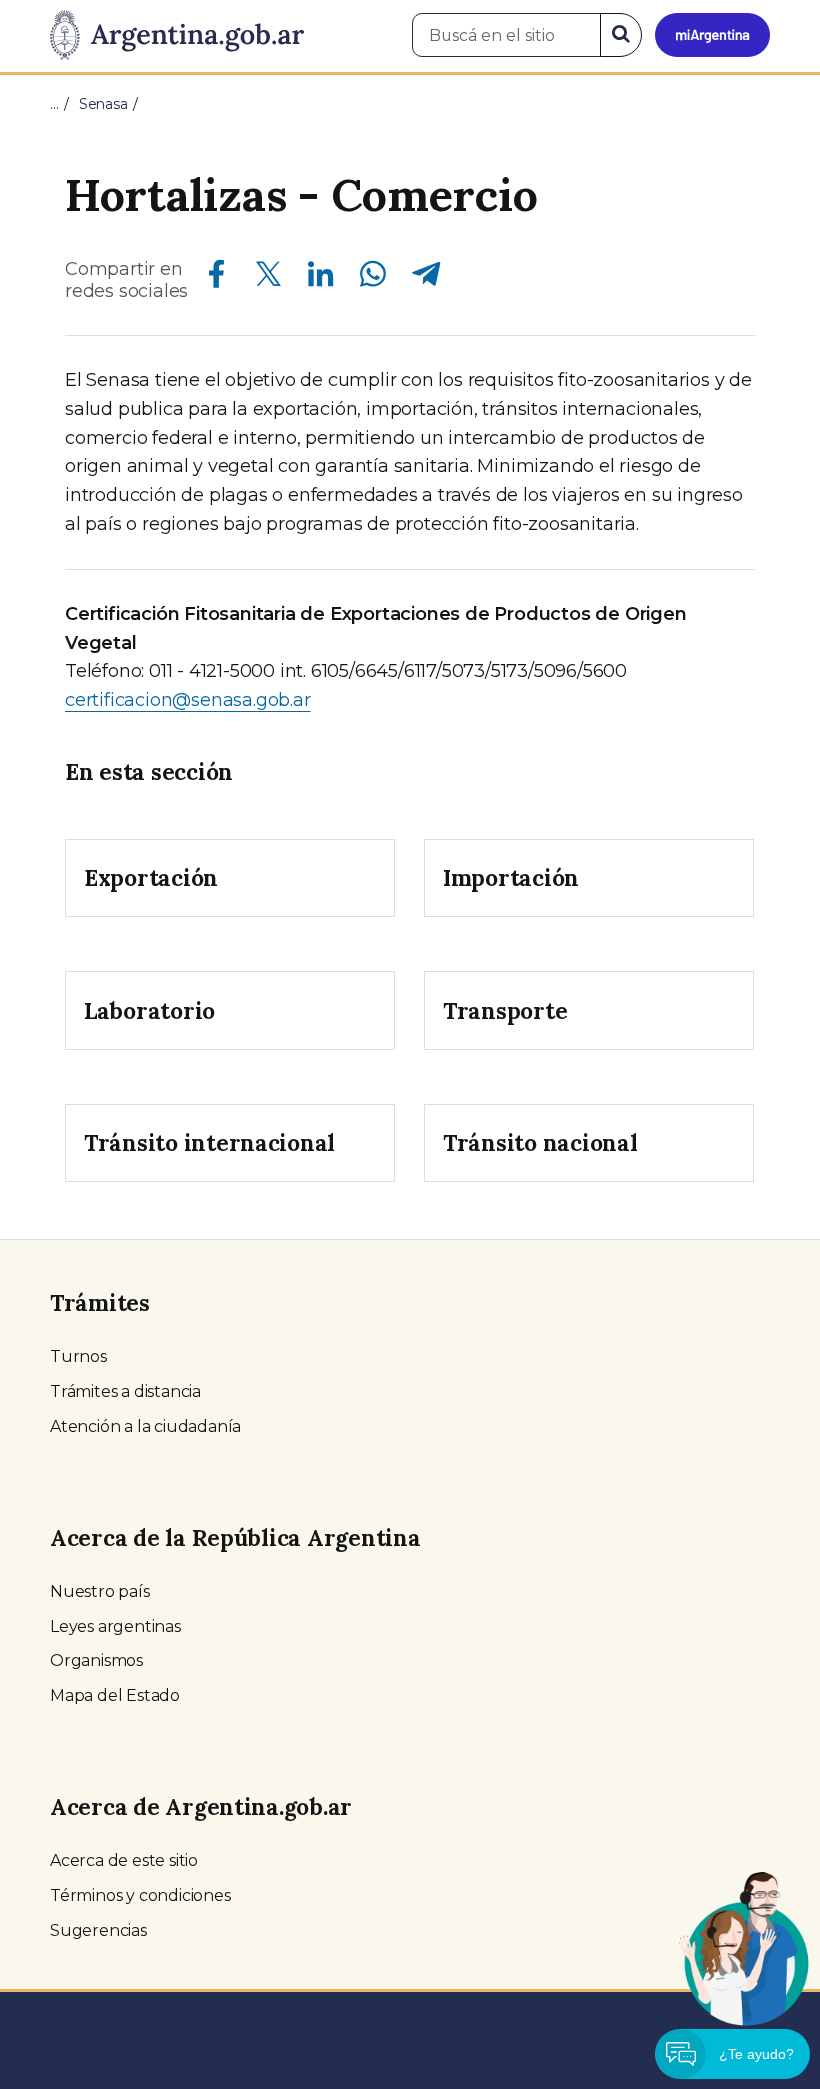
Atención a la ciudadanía (145, 1426)
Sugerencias (98, 1930)
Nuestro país (100, 1591)
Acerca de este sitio (124, 1860)
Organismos (96, 1660)
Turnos (78, 1356)
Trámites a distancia (125, 1391)
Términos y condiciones (140, 1895)
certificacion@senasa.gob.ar (188, 700)
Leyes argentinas (115, 1626)
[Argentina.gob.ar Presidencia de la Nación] (177, 36)
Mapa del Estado (115, 1695)
